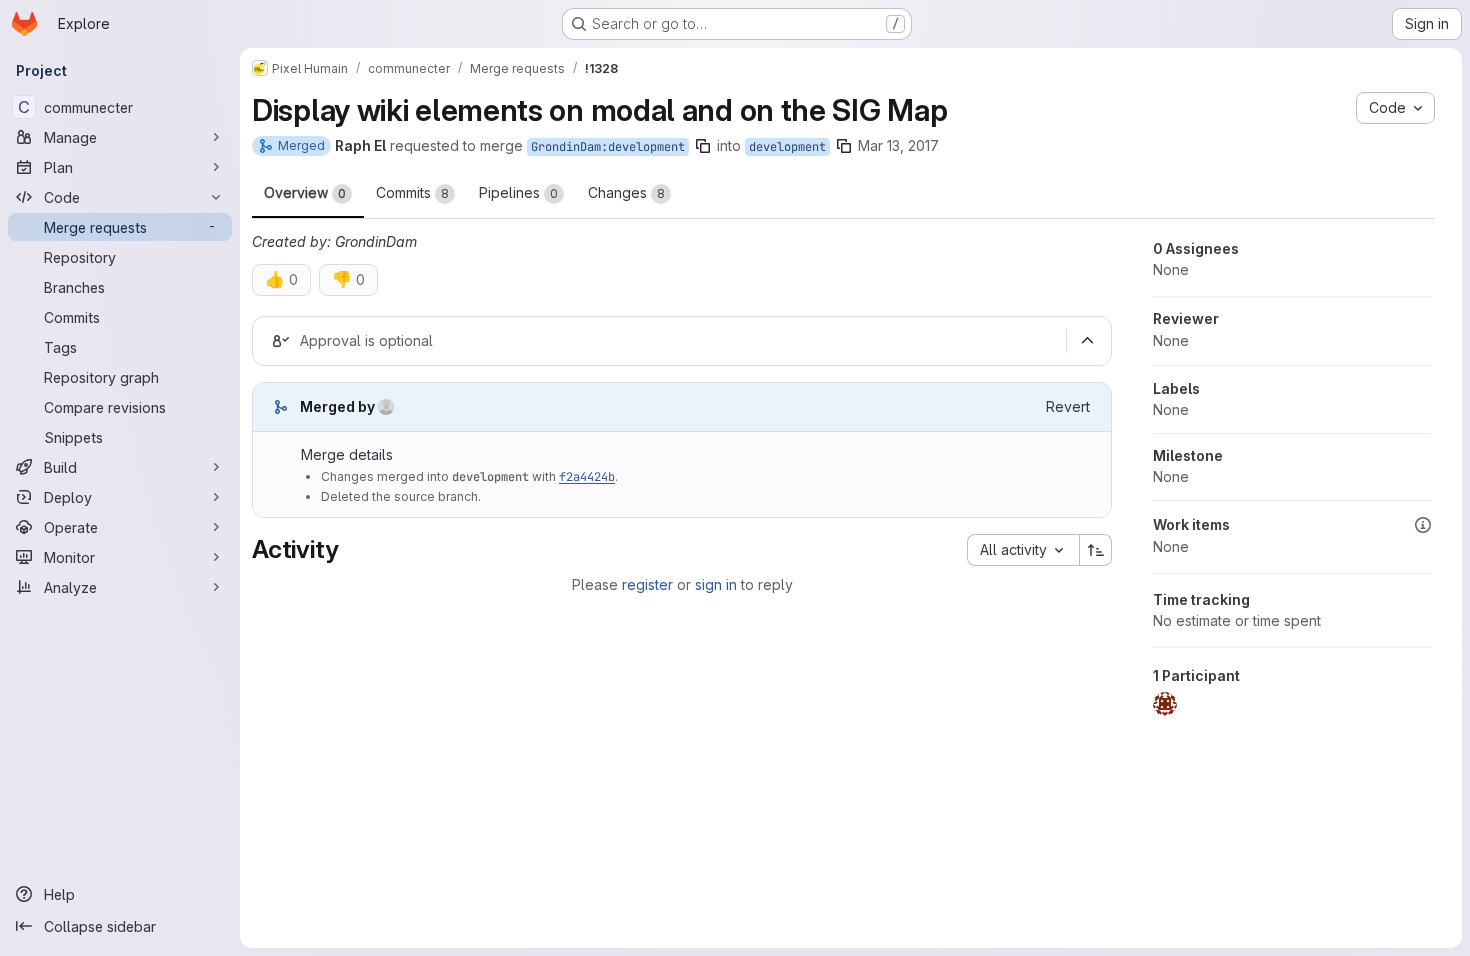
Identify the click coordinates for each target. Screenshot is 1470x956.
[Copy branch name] (703, 146)
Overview (305, 192)
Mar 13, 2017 (898, 145)
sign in (716, 584)
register (647, 584)
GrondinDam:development (608, 147)
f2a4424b (587, 477)
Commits (412, 192)
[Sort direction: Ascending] (1096, 550)
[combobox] (1023, 550)
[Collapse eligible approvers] (1087, 341)
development (787, 147)
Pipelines (518, 192)
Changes (626, 192)
